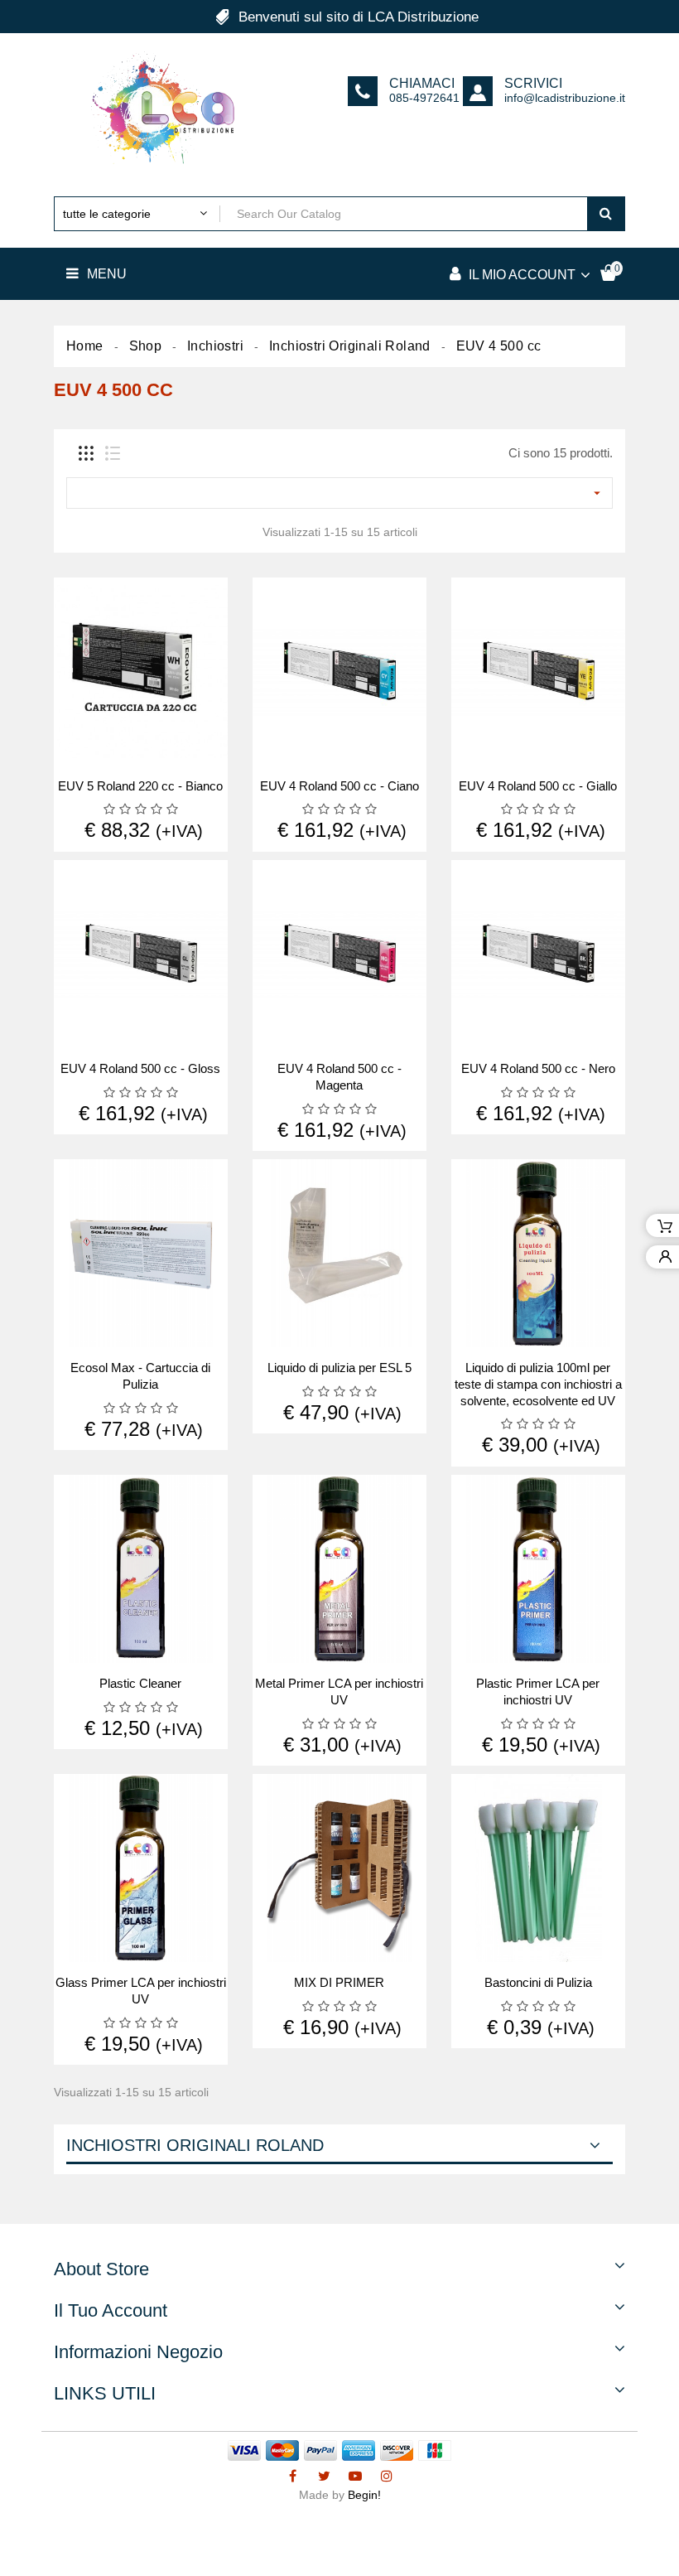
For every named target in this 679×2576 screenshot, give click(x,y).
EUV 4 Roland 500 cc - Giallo (538, 786)
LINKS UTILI (105, 2393)
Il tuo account (111, 2310)
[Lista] (113, 453)
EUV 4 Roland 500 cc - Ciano (339, 786)
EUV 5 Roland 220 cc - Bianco (140, 786)
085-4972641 (424, 98)
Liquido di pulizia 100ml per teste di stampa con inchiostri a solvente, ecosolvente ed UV (538, 1384)
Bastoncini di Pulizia (538, 1982)
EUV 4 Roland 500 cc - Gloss (140, 1068)
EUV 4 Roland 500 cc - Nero (538, 1068)
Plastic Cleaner (140, 1683)
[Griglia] (86, 453)
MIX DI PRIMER (339, 1982)
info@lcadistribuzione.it (565, 98)
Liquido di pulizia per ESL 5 (339, 1368)
